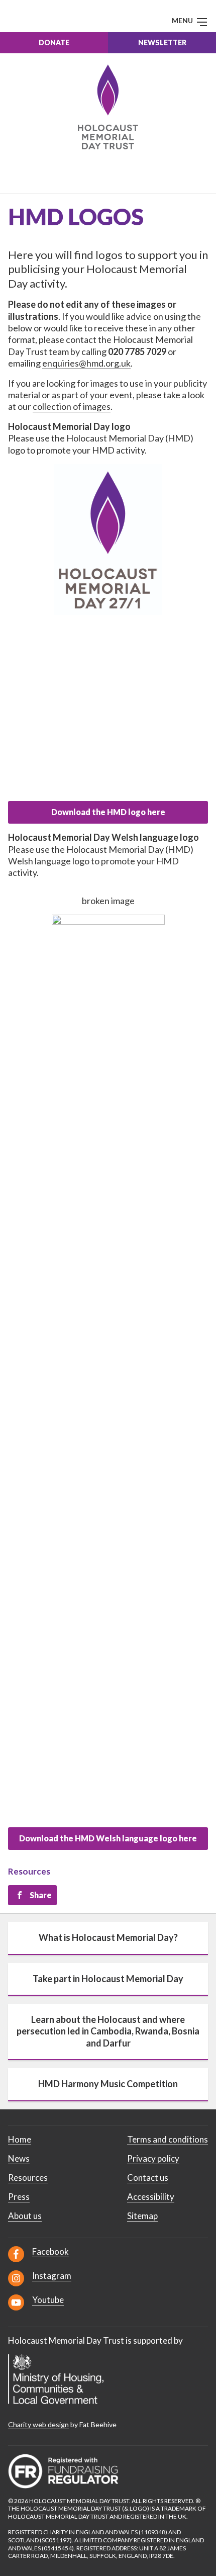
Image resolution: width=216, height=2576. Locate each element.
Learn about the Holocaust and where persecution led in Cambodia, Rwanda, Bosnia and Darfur (108, 2031)
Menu (183, 20)
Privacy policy (153, 2158)
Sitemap (142, 2216)
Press (19, 2197)
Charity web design (38, 2424)
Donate (54, 42)
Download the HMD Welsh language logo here (108, 1838)
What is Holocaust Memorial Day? (108, 1937)
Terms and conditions (168, 2139)
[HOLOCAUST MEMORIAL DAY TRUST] (108, 107)
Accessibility (151, 2197)
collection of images (72, 406)
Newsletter (162, 42)
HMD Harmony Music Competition (108, 2084)
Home (20, 2139)
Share (41, 1895)
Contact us (148, 2178)
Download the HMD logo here (108, 812)
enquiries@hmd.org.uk (86, 363)
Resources (29, 1871)
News (19, 2158)
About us (25, 2216)
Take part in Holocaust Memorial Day (108, 1979)
